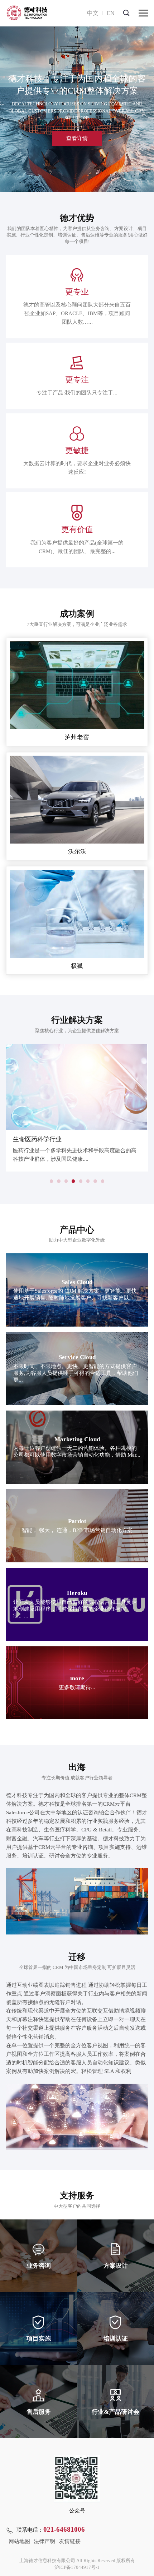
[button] (51, 1181)
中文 (93, 13)
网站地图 (19, 2541)
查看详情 (77, 138)
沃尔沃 (77, 852)
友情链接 (70, 2541)
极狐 (77, 966)
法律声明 (44, 2541)
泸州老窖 (77, 737)
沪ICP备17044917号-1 (77, 2567)
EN (111, 13)
